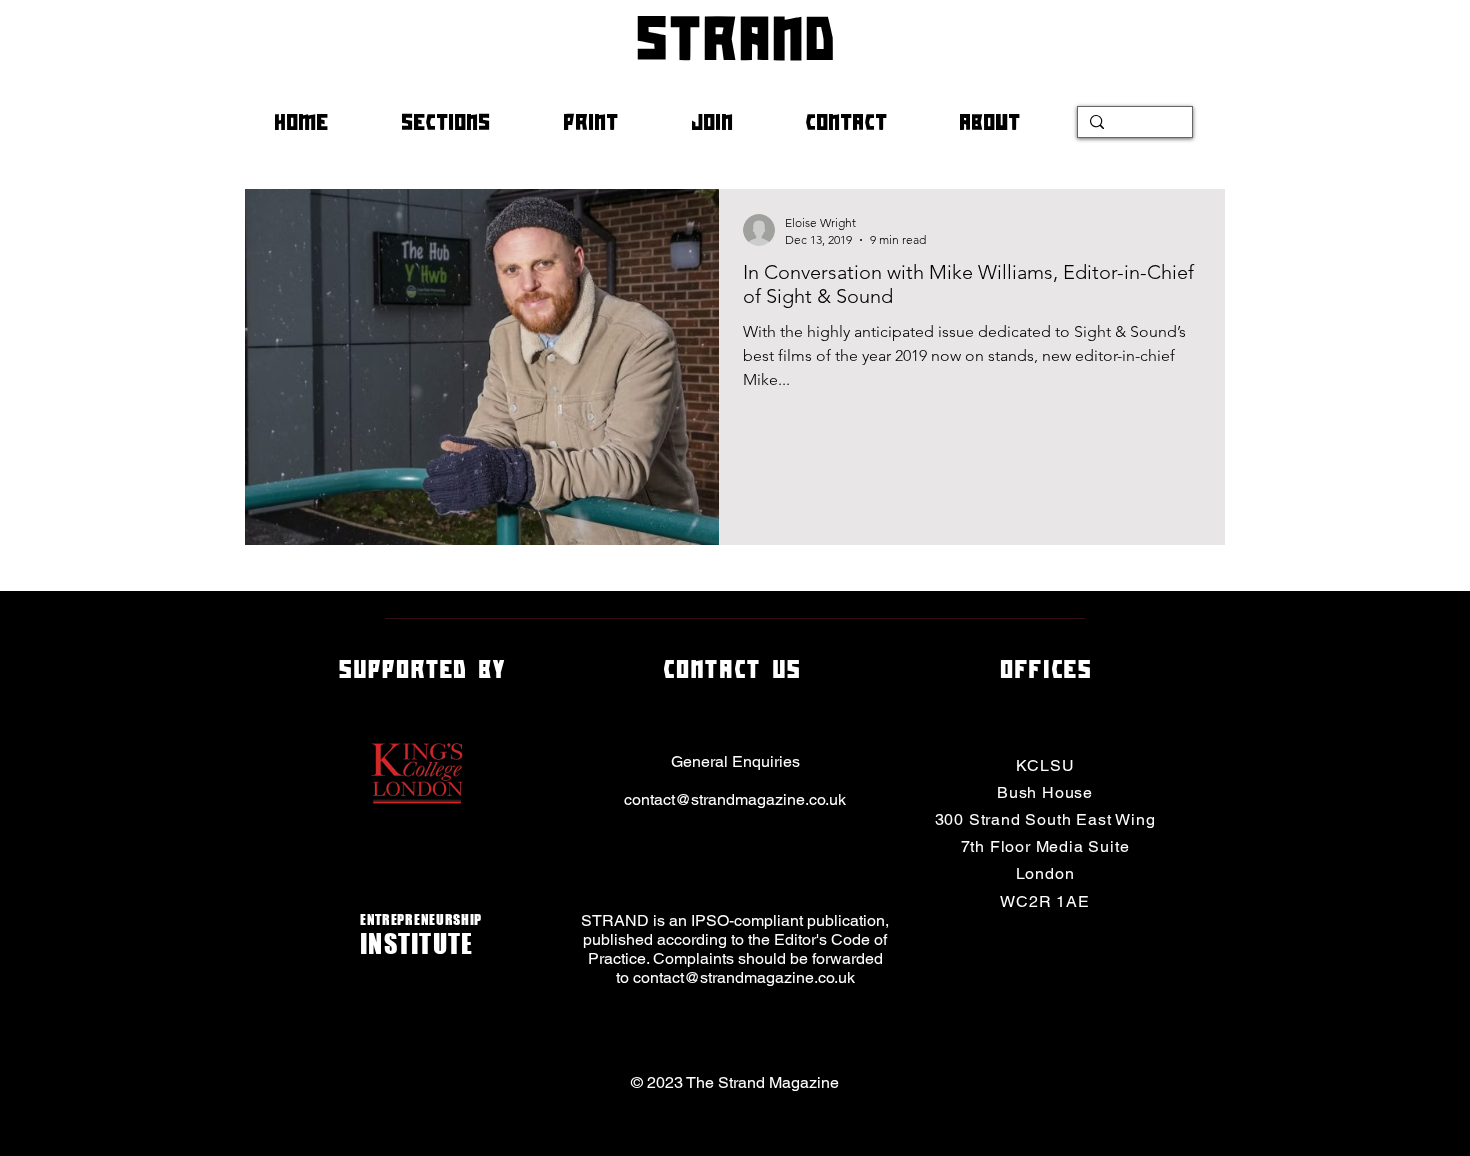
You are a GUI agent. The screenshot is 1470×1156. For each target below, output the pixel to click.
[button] (467, 122)
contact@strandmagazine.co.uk (735, 799)
